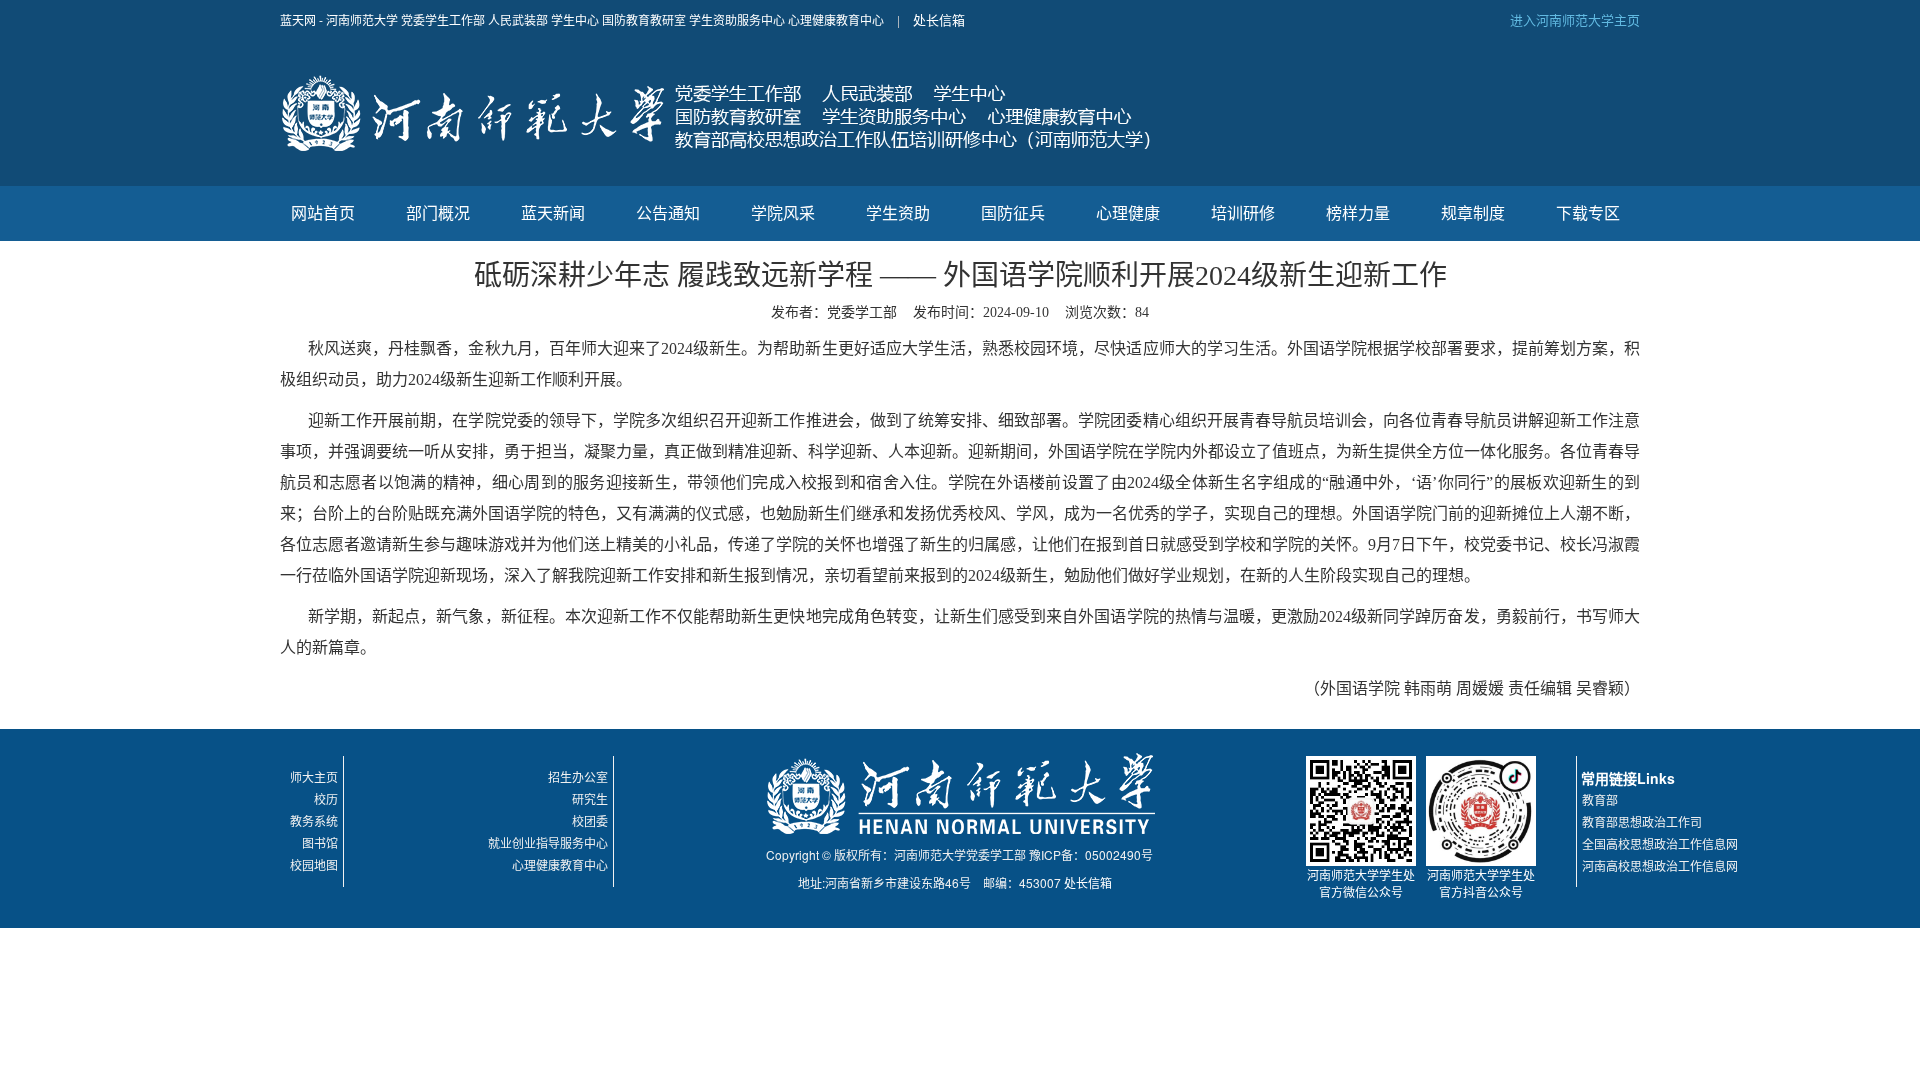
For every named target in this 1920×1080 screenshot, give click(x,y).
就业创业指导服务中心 (548, 842)
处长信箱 (939, 19)
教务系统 (314, 820)
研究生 (590, 798)
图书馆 (320, 842)
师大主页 (314, 776)
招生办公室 (578, 776)
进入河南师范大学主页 (1575, 19)
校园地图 (314, 864)
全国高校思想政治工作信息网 (1660, 843)
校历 (326, 798)
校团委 (590, 820)
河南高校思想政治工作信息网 (1660, 865)
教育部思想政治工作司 (1642, 821)
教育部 (1600, 799)
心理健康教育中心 (560, 864)
